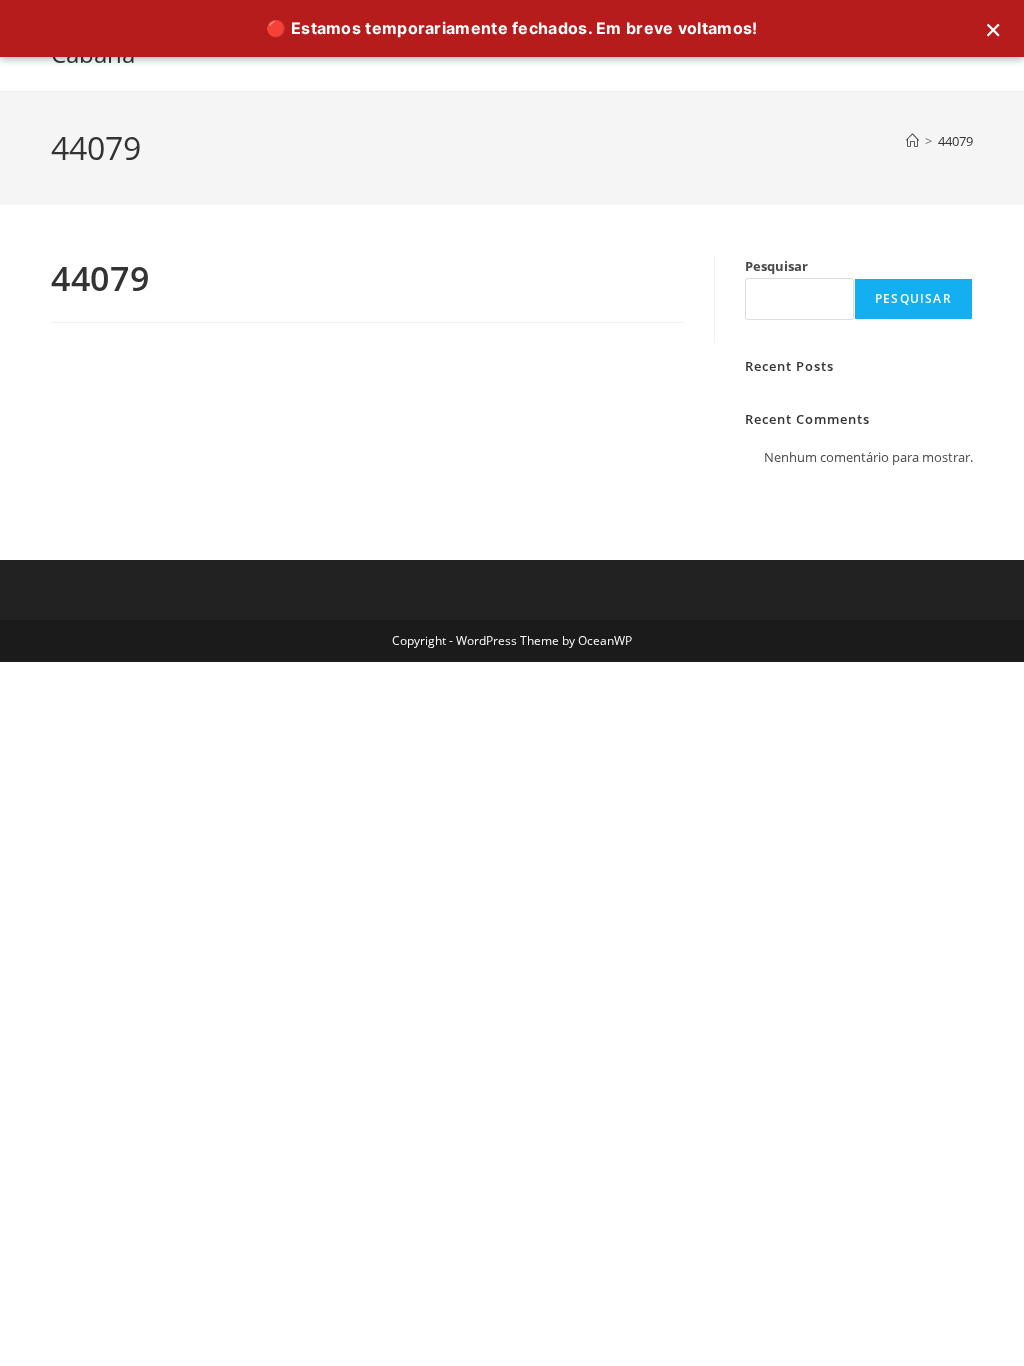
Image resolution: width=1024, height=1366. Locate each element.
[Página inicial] (912, 141)
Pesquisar (776, 266)
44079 (955, 141)
